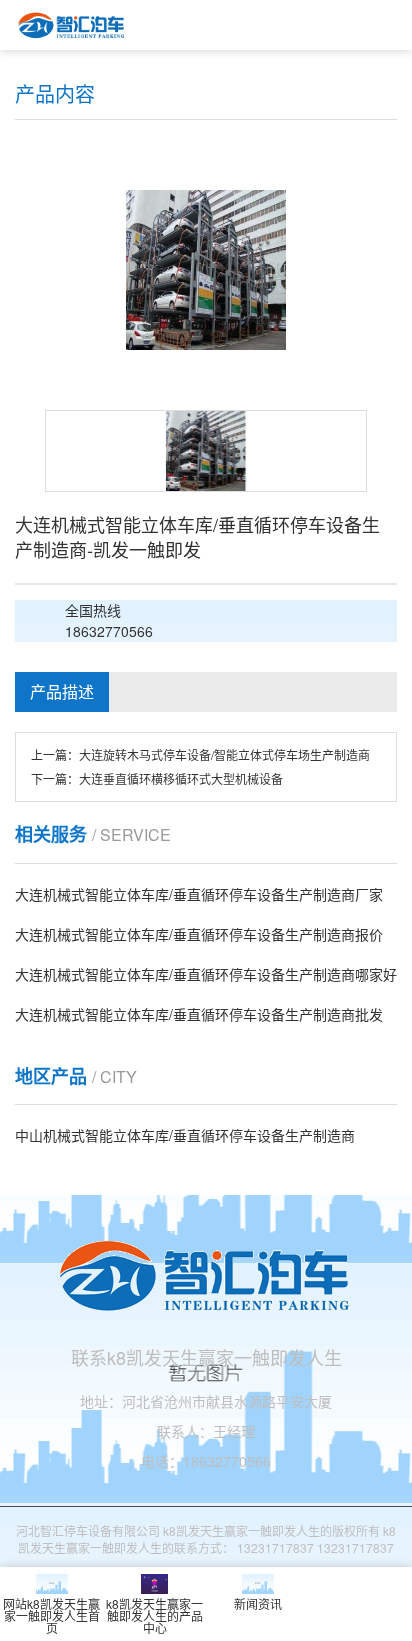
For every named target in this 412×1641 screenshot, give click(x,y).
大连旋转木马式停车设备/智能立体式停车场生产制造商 (224, 754)
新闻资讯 (258, 1603)
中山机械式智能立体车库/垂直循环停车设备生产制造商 (185, 1135)
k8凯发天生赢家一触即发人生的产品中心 (154, 1615)
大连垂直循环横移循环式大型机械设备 (181, 778)
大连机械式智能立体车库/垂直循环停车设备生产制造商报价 (199, 934)
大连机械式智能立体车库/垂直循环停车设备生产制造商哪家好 (206, 974)
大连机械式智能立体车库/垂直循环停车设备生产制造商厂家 (199, 894)
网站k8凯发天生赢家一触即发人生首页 (51, 1615)
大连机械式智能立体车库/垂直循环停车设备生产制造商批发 (199, 1014)
